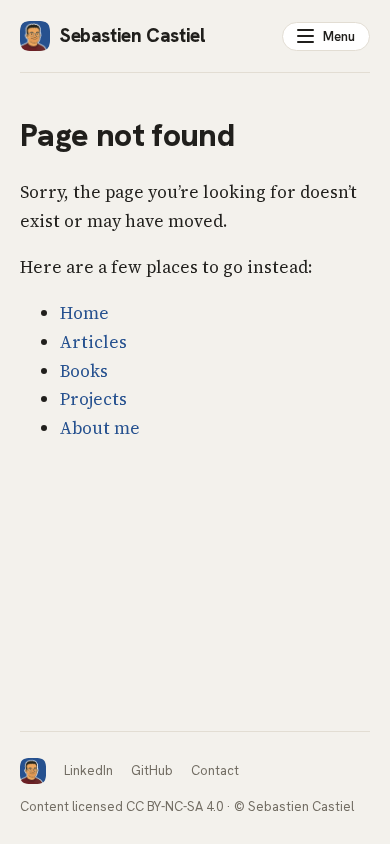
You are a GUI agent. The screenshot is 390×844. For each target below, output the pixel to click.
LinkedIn (88, 770)
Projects (93, 399)
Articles (93, 342)
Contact (215, 770)
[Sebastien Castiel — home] (33, 771)
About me (100, 428)
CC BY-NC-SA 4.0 (174, 806)
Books (84, 371)
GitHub (152, 770)
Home (84, 313)
